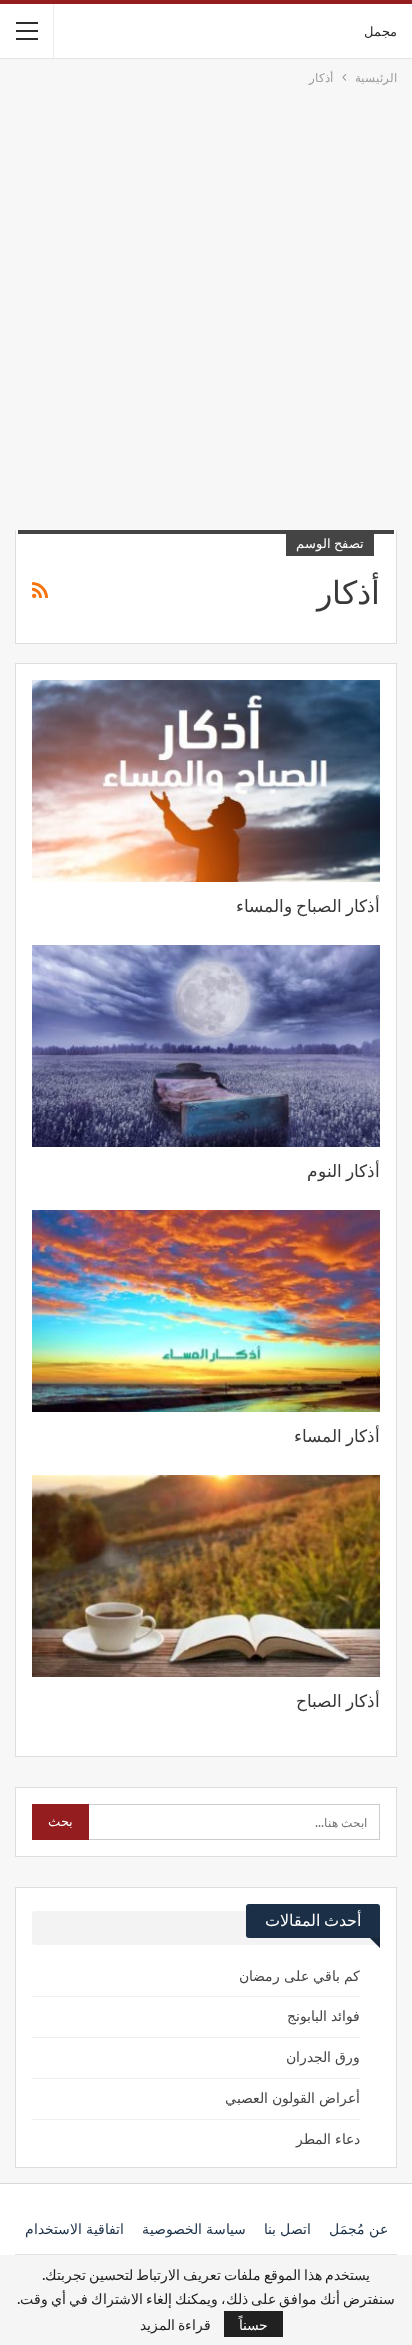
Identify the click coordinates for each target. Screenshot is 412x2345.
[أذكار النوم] (206, 1046)
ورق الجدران (323, 2057)
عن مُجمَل (358, 2229)
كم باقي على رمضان (299, 1976)
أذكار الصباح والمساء (308, 906)
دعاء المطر (328, 2139)
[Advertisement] (206, 304)
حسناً (253, 2324)
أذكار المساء (337, 1436)
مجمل (380, 30)
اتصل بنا (287, 2229)
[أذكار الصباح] (206, 1576)
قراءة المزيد (175, 2324)
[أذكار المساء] (206, 1311)
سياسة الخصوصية (194, 2229)
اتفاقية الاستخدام (74, 2229)
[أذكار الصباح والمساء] (206, 781)
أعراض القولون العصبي (292, 2098)
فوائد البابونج (323, 2016)
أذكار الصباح (338, 1701)
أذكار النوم (343, 1171)
